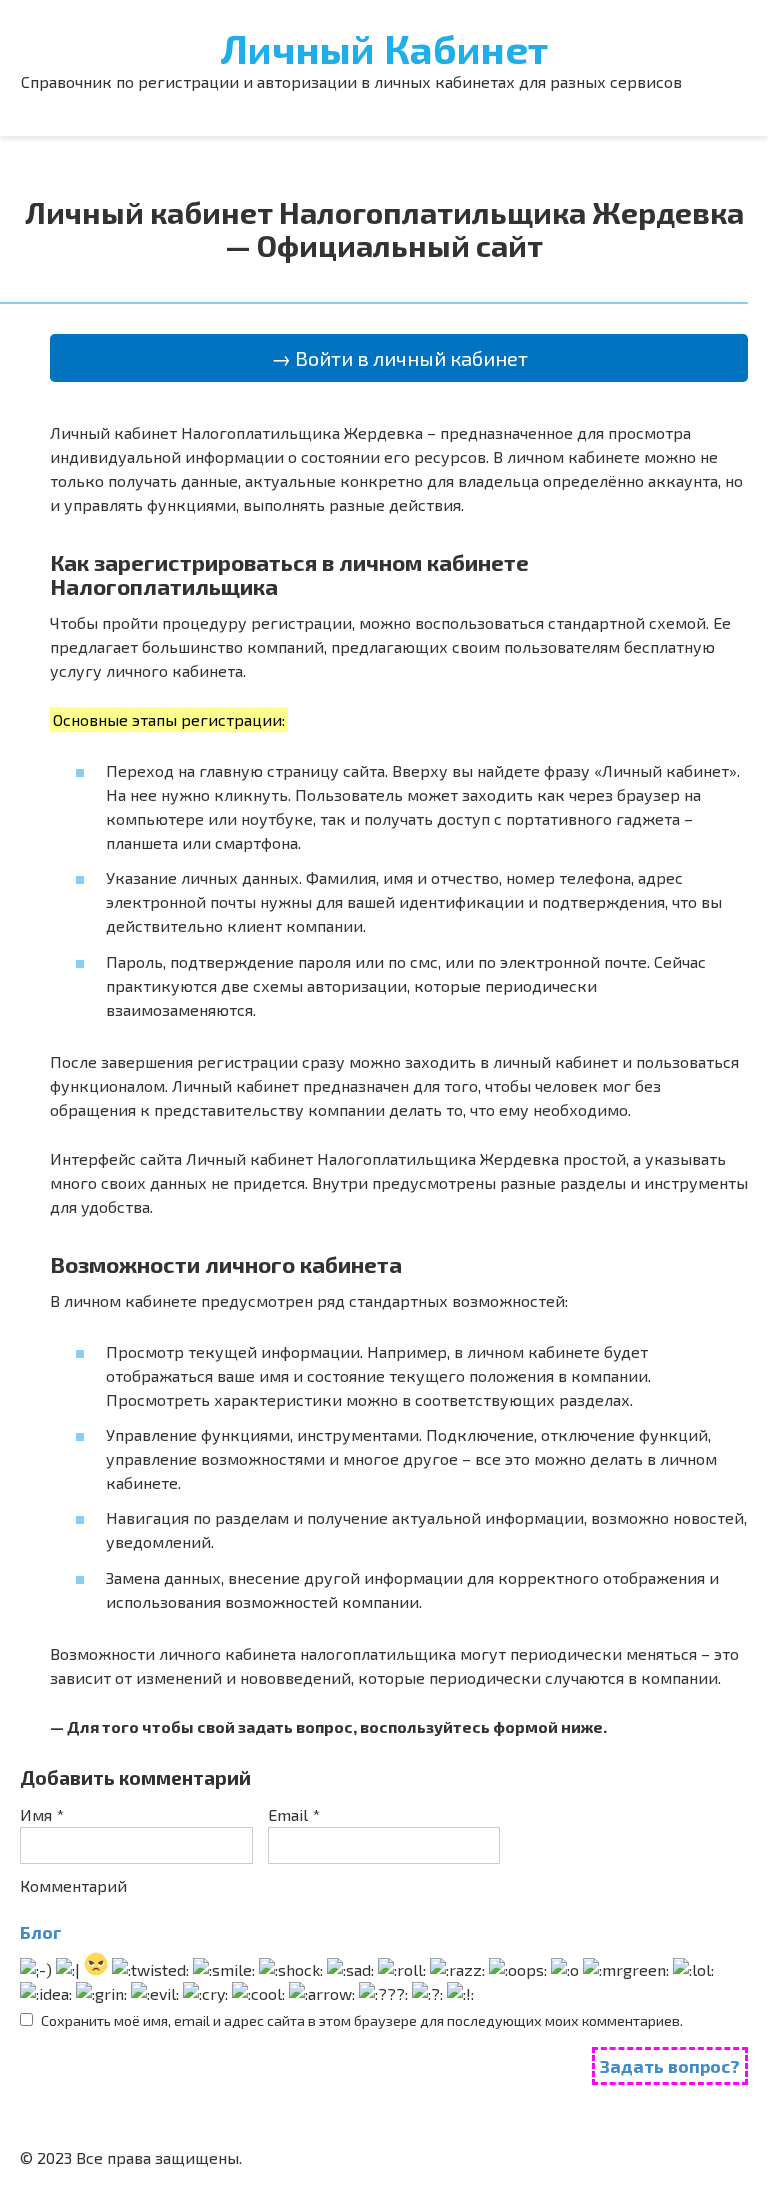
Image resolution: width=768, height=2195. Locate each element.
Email (294, 1814)
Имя (42, 1814)
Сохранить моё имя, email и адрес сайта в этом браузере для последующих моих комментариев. (362, 2020)
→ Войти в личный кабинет (399, 358)
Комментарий (73, 1885)
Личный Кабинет (384, 48)
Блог (41, 1932)
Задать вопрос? (670, 2066)
